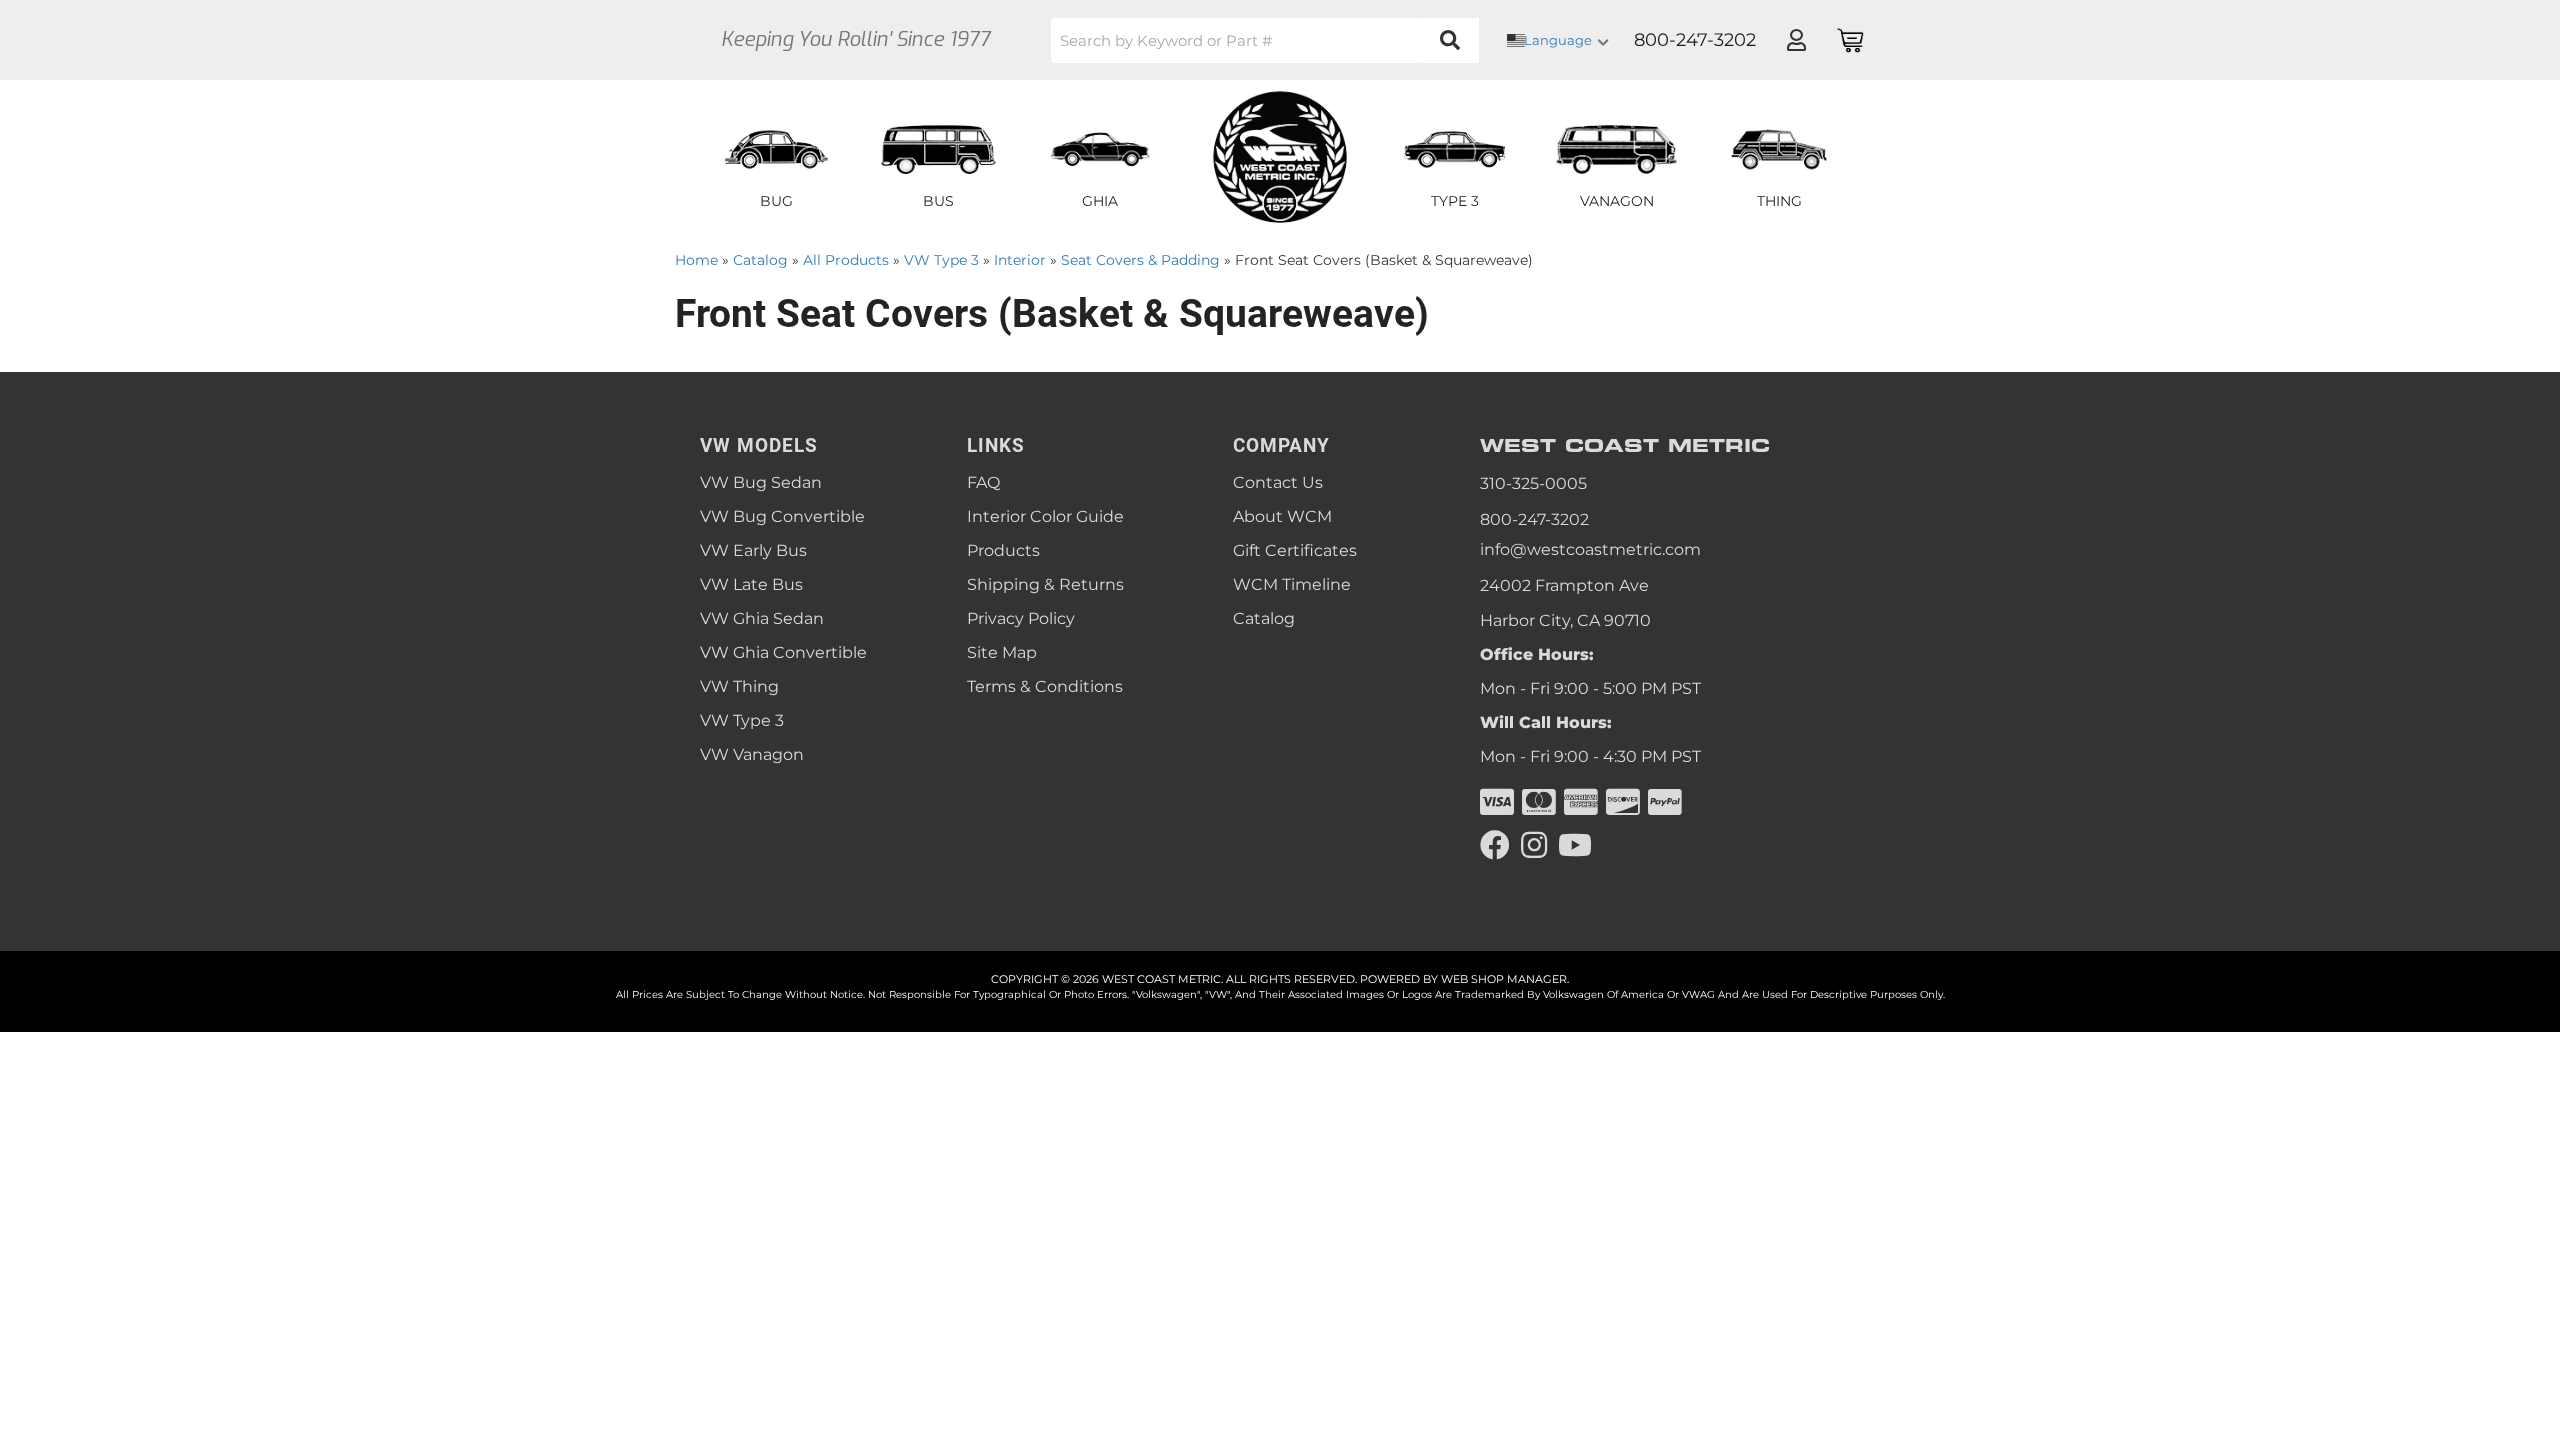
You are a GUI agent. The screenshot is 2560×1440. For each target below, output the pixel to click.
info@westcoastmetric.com (1590, 549)
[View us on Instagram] (1534, 845)
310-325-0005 (1533, 483)
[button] (1265, 40)
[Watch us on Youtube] (1575, 845)
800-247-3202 (1534, 519)
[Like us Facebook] (1495, 845)
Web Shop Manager (1504, 979)
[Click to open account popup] (1796, 40)
